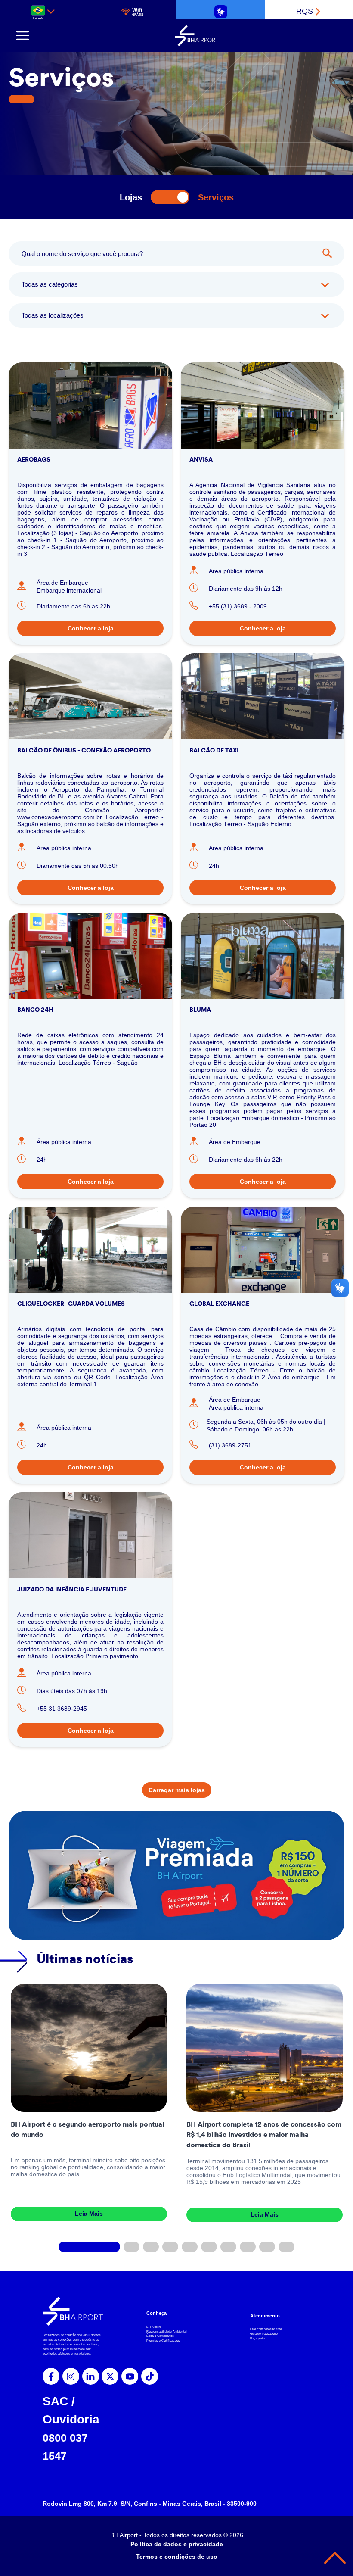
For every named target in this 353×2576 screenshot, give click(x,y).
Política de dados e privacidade (177, 2544)
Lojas (131, 197)
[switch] (170, 197)
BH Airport (153, 2327)
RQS (305, 11)
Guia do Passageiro (264, 2334)
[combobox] (44, 11)
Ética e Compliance (160, 2336)
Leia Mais (89, 2214)
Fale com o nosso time (266, 2329)
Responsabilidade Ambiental (167, 2331)
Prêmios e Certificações (163, 2341)
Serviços (216, 197)
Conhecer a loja (91, 628)
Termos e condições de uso (177, 2557)
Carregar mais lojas (177, 1790)
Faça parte (257, 2338)
